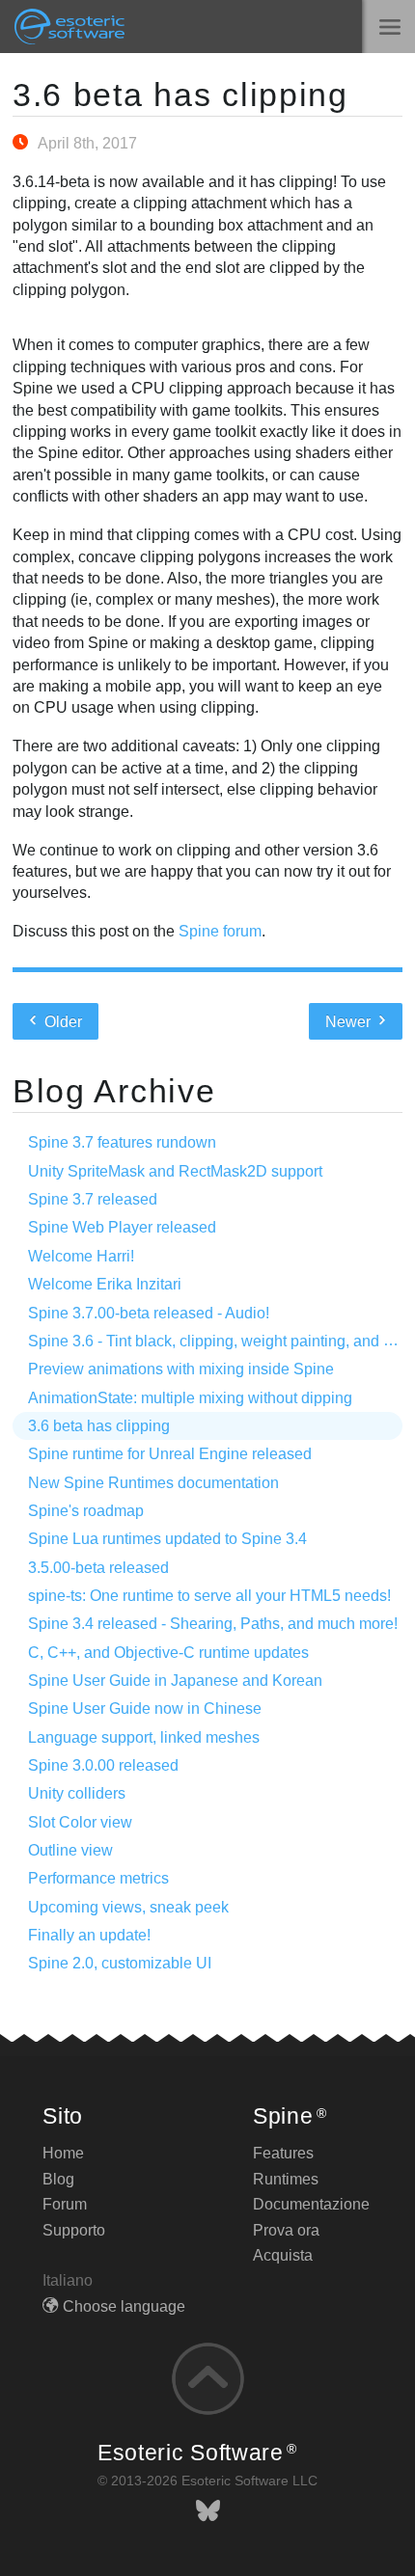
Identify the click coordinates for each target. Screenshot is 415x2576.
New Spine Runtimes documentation (153, 1483)
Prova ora (286, 2230)
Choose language (124, 2306)
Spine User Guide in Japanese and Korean (175, 1681)
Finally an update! (89, 1935)
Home (63, 2153)
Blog (58, 2179)
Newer (350, 1022)
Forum (65, 2204)
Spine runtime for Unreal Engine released (170, 1454)
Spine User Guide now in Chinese (145, 1708)
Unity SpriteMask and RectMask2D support (175, 1171)
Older (61, 1022)
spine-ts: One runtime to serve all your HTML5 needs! (209, 1596)
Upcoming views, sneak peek (128, 1907)
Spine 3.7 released (93, 1199)
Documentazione (311, 2204)
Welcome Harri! (81, 1256)
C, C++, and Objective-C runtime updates (168, 1653)
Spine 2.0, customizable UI (120, 1963)
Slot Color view (80, 1822)
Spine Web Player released (122, 1227)
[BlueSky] (208, 2511)
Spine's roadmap (86, 1511)
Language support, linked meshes (144, 1737)
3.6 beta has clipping (180, 95)
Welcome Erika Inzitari (105, 1284)
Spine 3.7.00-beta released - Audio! (149, 1313)
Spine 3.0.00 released (103, 1765)
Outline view (70, 1850)
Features (283, 2153)
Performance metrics (98, 1878)
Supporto (74, 2230)
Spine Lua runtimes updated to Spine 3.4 (167, 1539)
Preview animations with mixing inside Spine (181, 1369)
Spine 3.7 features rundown (122, 1142)
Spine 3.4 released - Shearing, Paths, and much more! (213, 1624)
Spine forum (220, 931)
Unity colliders (77, 1793)
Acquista (283, 2255)
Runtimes (286, 2179)
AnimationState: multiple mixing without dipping (190, 1398)
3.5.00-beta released (98, 1568)
